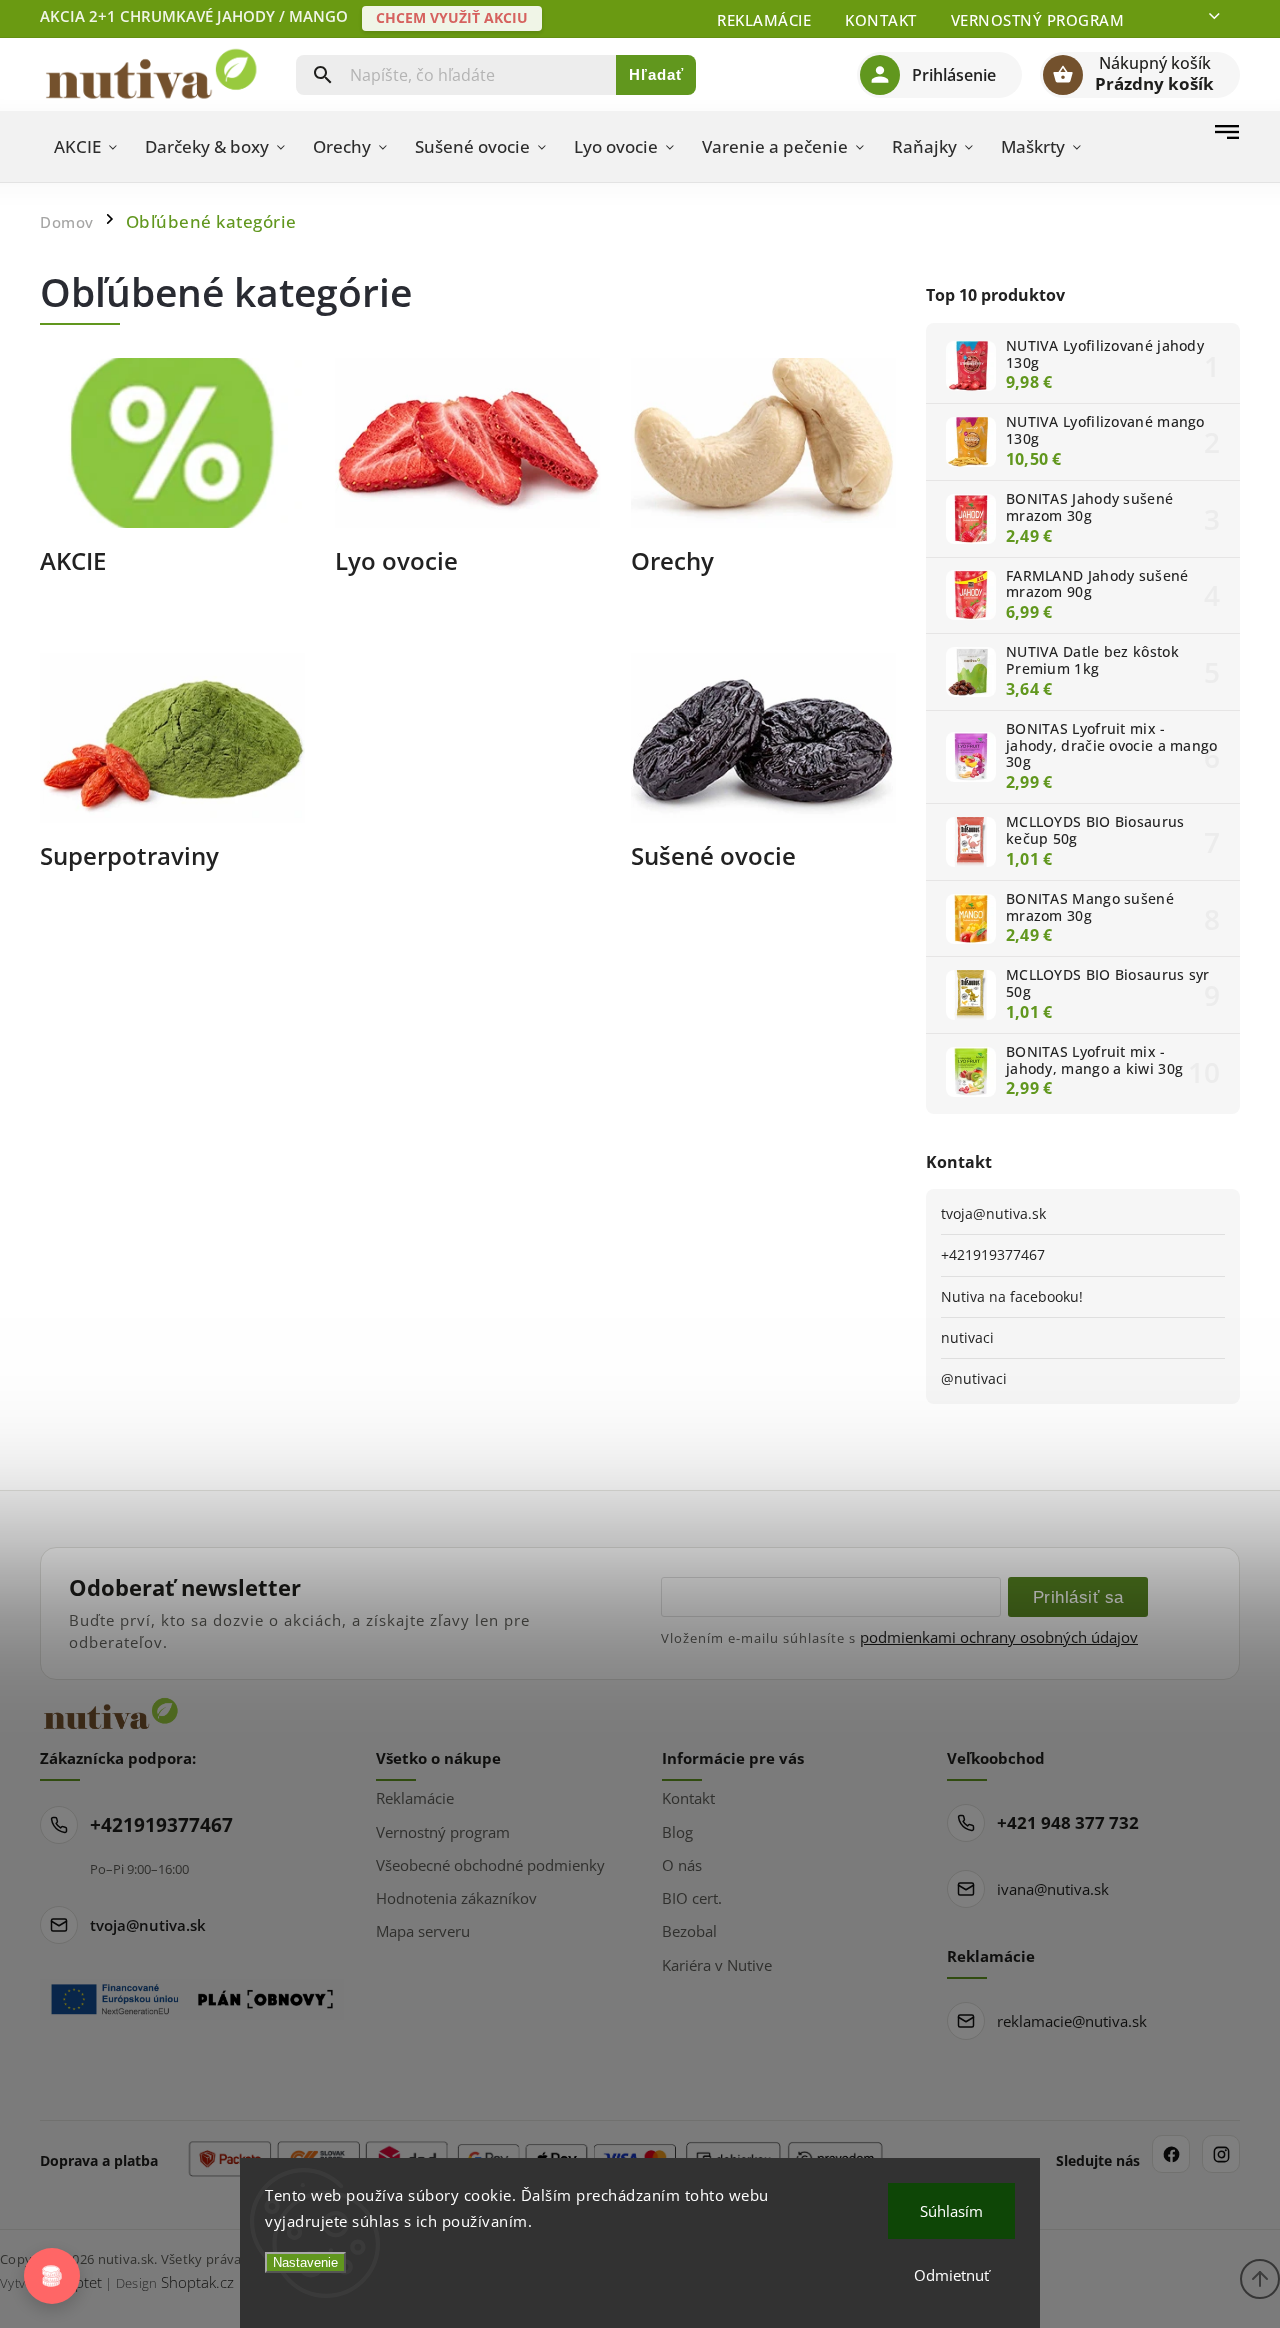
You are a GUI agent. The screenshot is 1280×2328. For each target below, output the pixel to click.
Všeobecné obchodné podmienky (490, 1865)
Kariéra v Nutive (717, 1965)
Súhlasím (951, 2211)
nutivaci (967, 1337)
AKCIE (73, 562)
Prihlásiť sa (1078, 1597)
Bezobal (689, 1931)
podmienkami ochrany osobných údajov (999, 1637)
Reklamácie (764, 20)
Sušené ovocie (713, 857)
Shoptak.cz (197, 2282)
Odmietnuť (951, 2275)
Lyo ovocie (396, 562)
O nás (682, 1865)
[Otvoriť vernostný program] (52, 2276)
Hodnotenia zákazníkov (456, 1898)
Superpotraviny (129, 857)
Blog (677, 1832)
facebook (1171, 2154)
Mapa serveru (423, 1931)
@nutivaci (974, 1378)
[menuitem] (85, 147)
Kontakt (881, 20)
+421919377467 (993, 1254)
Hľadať (656, 74)
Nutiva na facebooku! (1012, 1296)
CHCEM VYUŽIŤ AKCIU (452, 17)
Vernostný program (1038, 20)
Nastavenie (305, 2262)
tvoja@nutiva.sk (993, 1213)
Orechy (672, 562)
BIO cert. (692, 1898)
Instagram (1221, 2154)
